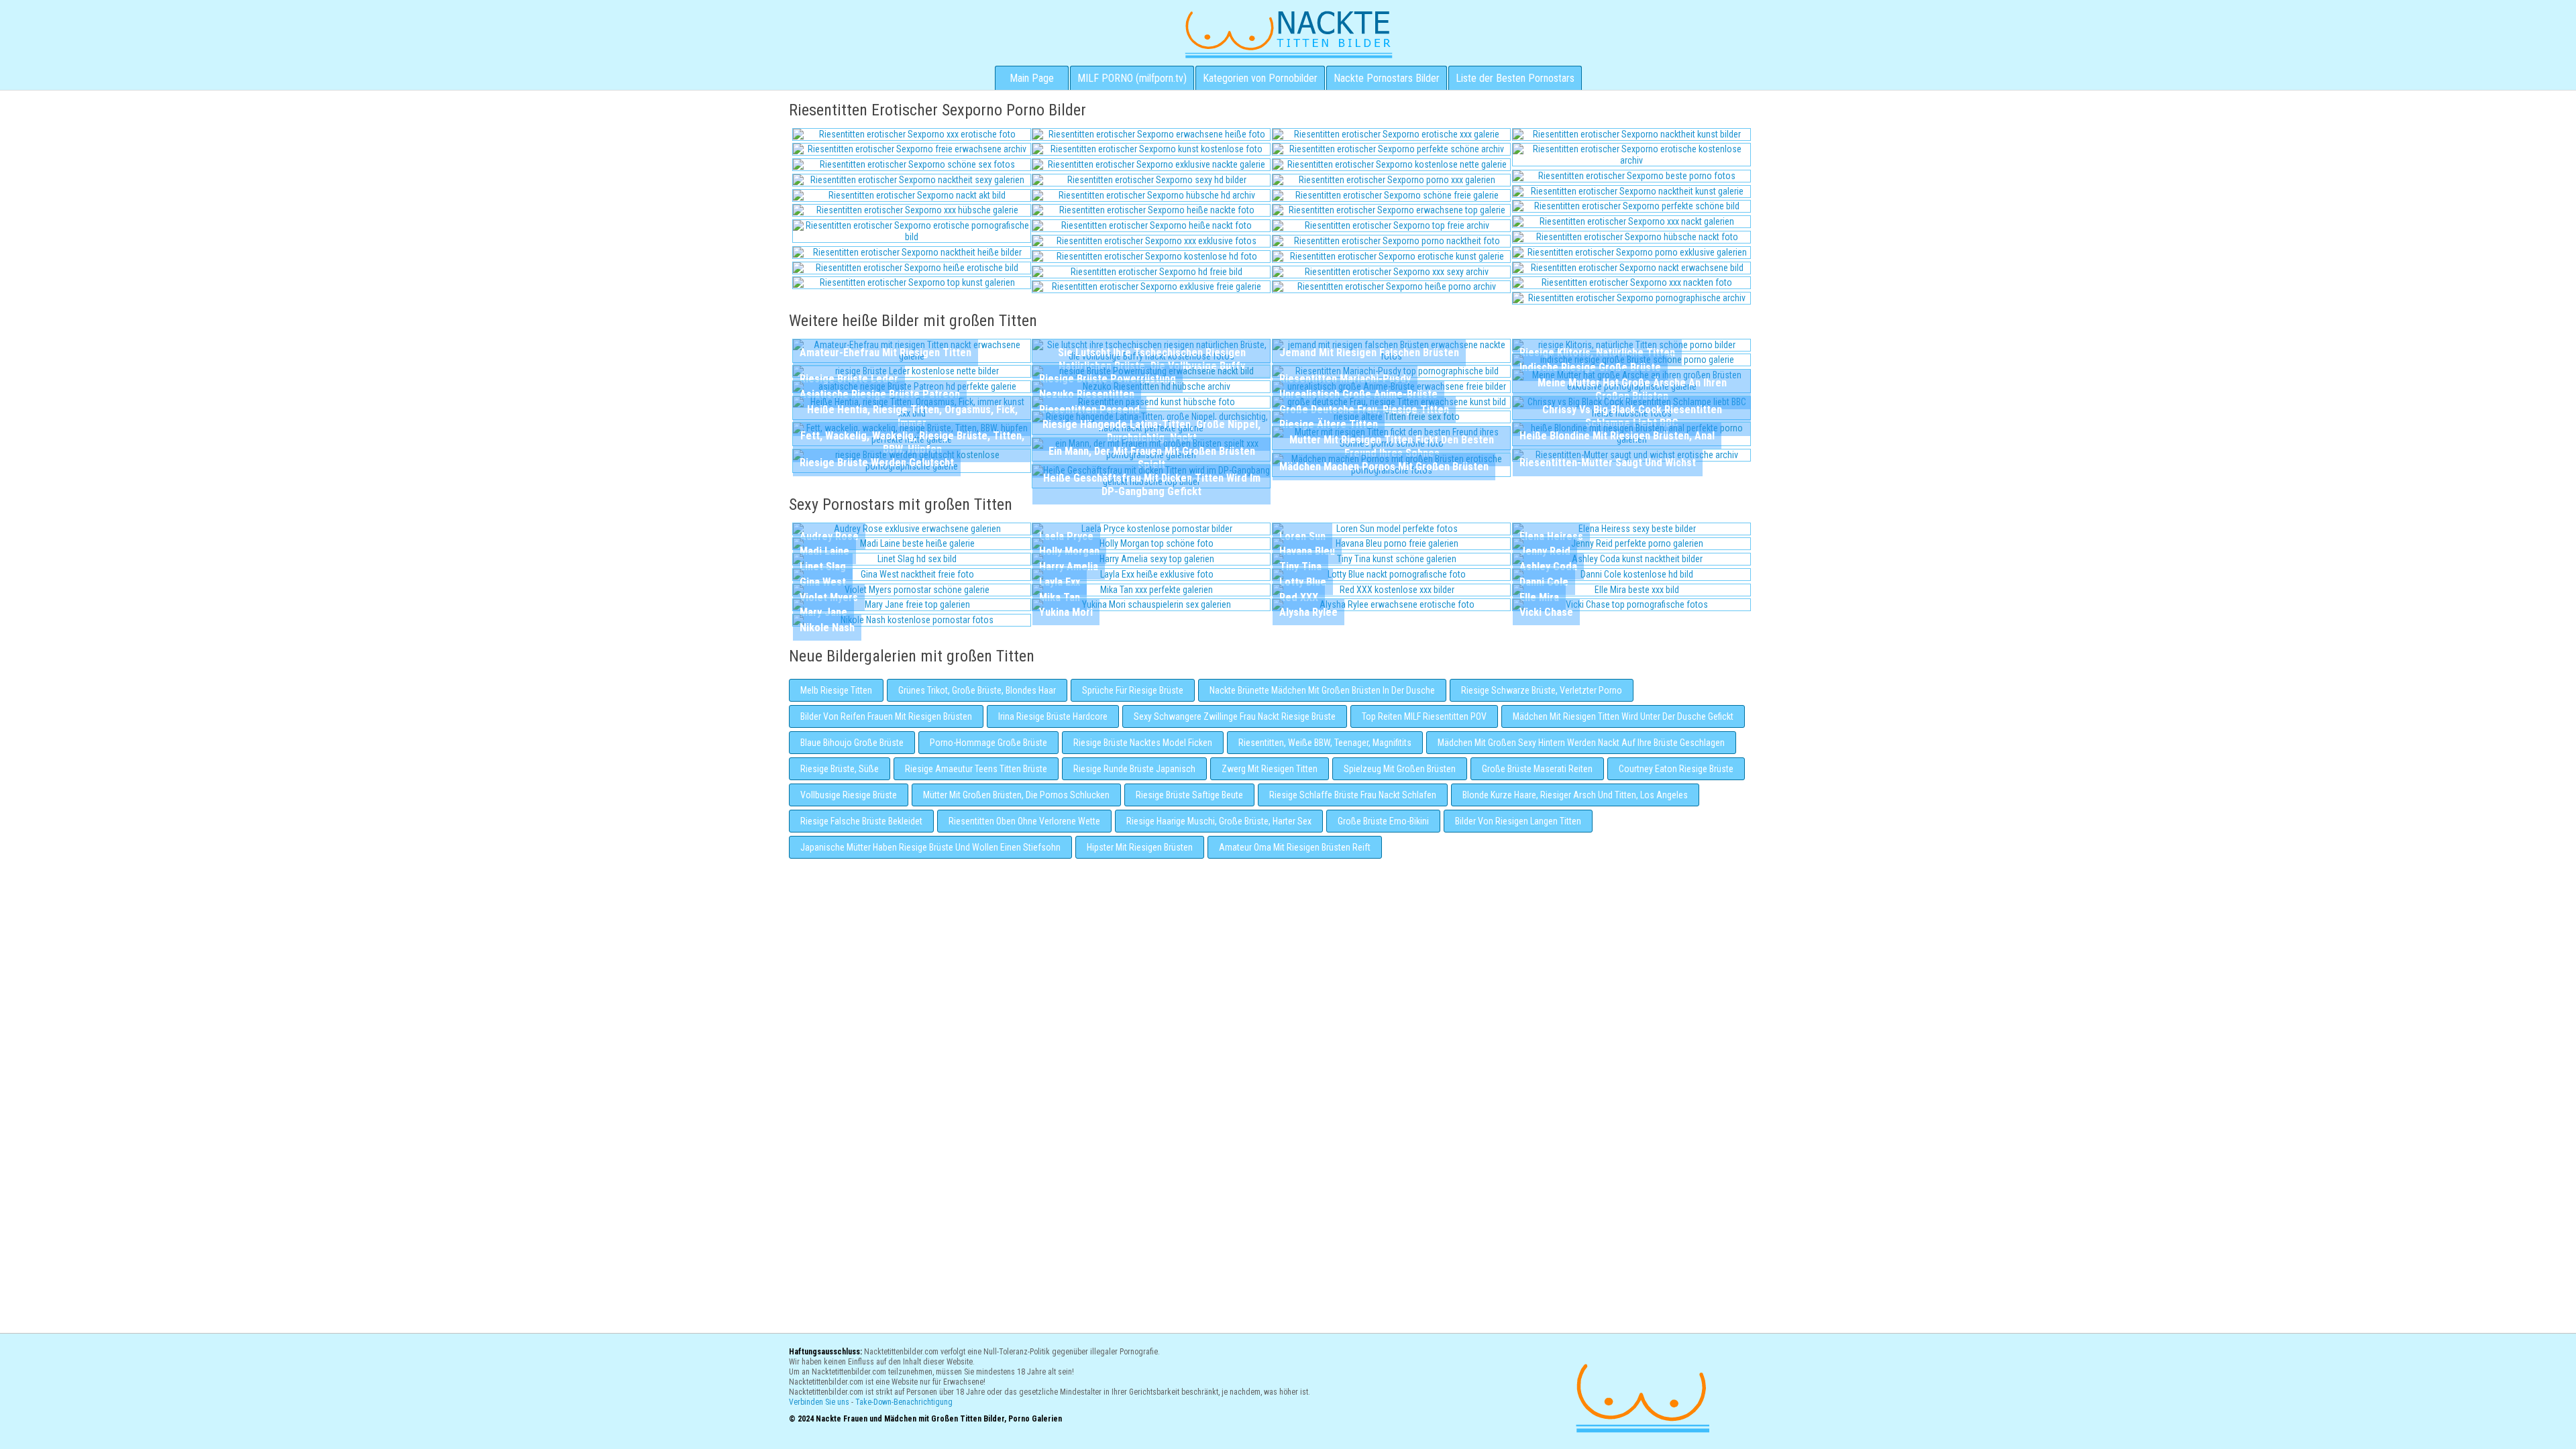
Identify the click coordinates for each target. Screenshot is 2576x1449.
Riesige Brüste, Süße (840, 769)
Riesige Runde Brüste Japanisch (1134, 769)
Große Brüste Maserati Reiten (1537, 769)
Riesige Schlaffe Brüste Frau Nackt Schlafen (1353, 795)
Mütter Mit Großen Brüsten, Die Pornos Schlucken (1016, 795)
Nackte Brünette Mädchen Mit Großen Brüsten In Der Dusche (1322, 690)
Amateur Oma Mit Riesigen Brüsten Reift (1295, 847)
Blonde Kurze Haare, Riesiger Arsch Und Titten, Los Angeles (1575, 795)
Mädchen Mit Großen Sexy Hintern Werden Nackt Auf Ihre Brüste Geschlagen (1581, 743)
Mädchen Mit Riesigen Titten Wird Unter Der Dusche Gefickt (1623, 716)
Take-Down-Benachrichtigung (904, 1402)
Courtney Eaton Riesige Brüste (1676, 769)
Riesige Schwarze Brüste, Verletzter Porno (1542, 690)
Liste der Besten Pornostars (1515, 78)
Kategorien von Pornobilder (1260, 78)
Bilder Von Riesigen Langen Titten (1518, 821)
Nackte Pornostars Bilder (1387, 78)
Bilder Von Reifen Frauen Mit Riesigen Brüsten (886, 716)
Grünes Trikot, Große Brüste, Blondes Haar (977, 690)
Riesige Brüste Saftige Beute (1189, 795)
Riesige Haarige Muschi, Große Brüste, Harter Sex (1219, 821)
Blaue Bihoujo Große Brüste (852, 743)
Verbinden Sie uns (819, 1402)
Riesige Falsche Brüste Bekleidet (861, 821)
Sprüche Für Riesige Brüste (1133, 690)
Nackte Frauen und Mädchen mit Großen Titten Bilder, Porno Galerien (1641, 1396)
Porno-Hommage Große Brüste (988, 743)
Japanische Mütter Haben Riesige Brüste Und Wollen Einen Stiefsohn (930, 847)
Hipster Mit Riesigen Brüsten (1140, 847)
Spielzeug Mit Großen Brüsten (1400, 769)
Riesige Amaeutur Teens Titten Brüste (976, 769)
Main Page (1032, 78)
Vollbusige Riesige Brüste (849, 795)
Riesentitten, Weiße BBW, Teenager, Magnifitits (1325, 743)
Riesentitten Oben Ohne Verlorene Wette (1024, 821)
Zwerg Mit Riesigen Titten (1270, 769)
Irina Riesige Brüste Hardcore (1053, 716)
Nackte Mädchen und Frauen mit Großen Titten (1288, 34)
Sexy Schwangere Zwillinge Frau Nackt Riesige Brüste (1235, 716)
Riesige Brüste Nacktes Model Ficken (1143, 743)
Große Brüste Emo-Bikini (1383, 821)
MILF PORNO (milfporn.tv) (1132, 78)
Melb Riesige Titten (836, 690)
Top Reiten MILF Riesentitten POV (1424, 716)
